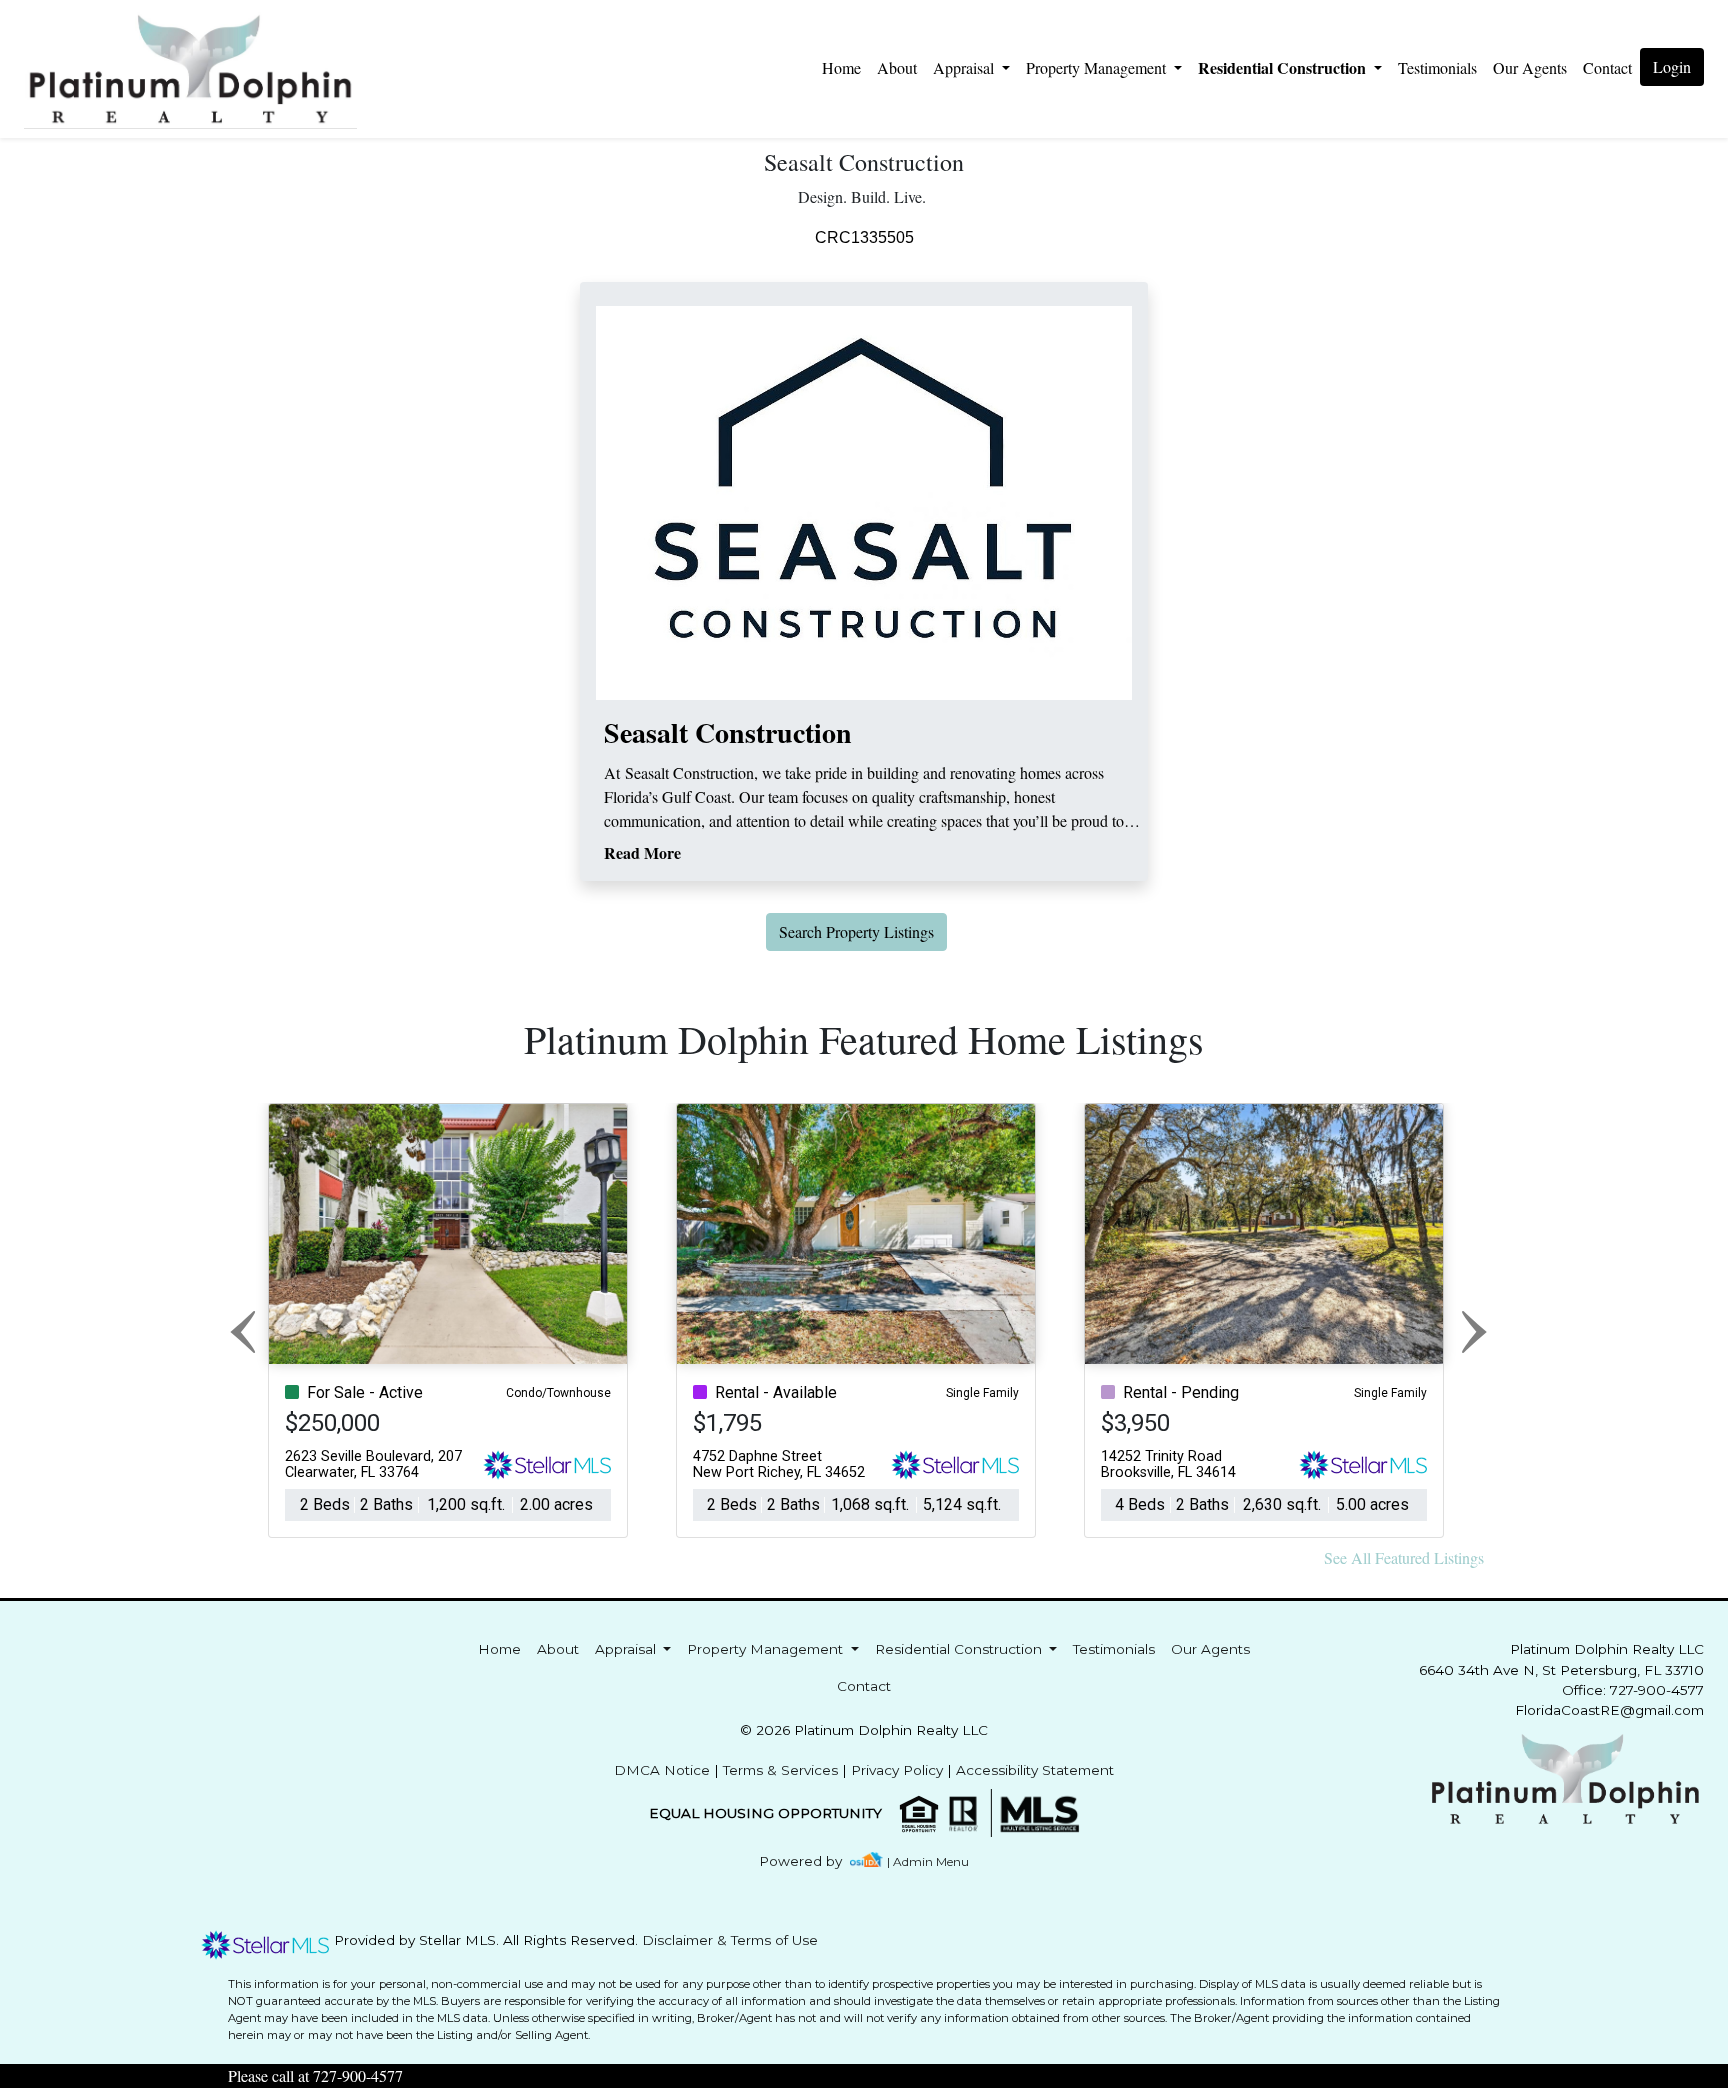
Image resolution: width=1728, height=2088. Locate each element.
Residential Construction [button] (1284, 67)
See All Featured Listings (1404, 1557)
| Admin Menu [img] (928, 1861)
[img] (812, 1861)
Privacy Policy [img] (897, 1770)
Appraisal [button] (965, 67)
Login (1672, 66)
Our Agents (1530, 67)
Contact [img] (1607, 67)
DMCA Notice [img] (662, 1770)
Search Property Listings (856, 931)
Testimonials (1437, 67)
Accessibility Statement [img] (1035, 1770)
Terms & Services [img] (780, 1770)
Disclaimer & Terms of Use (730, 1940)
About (897, 67)
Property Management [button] (1098, 67)
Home (841, 67)
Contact (864, 1686)
